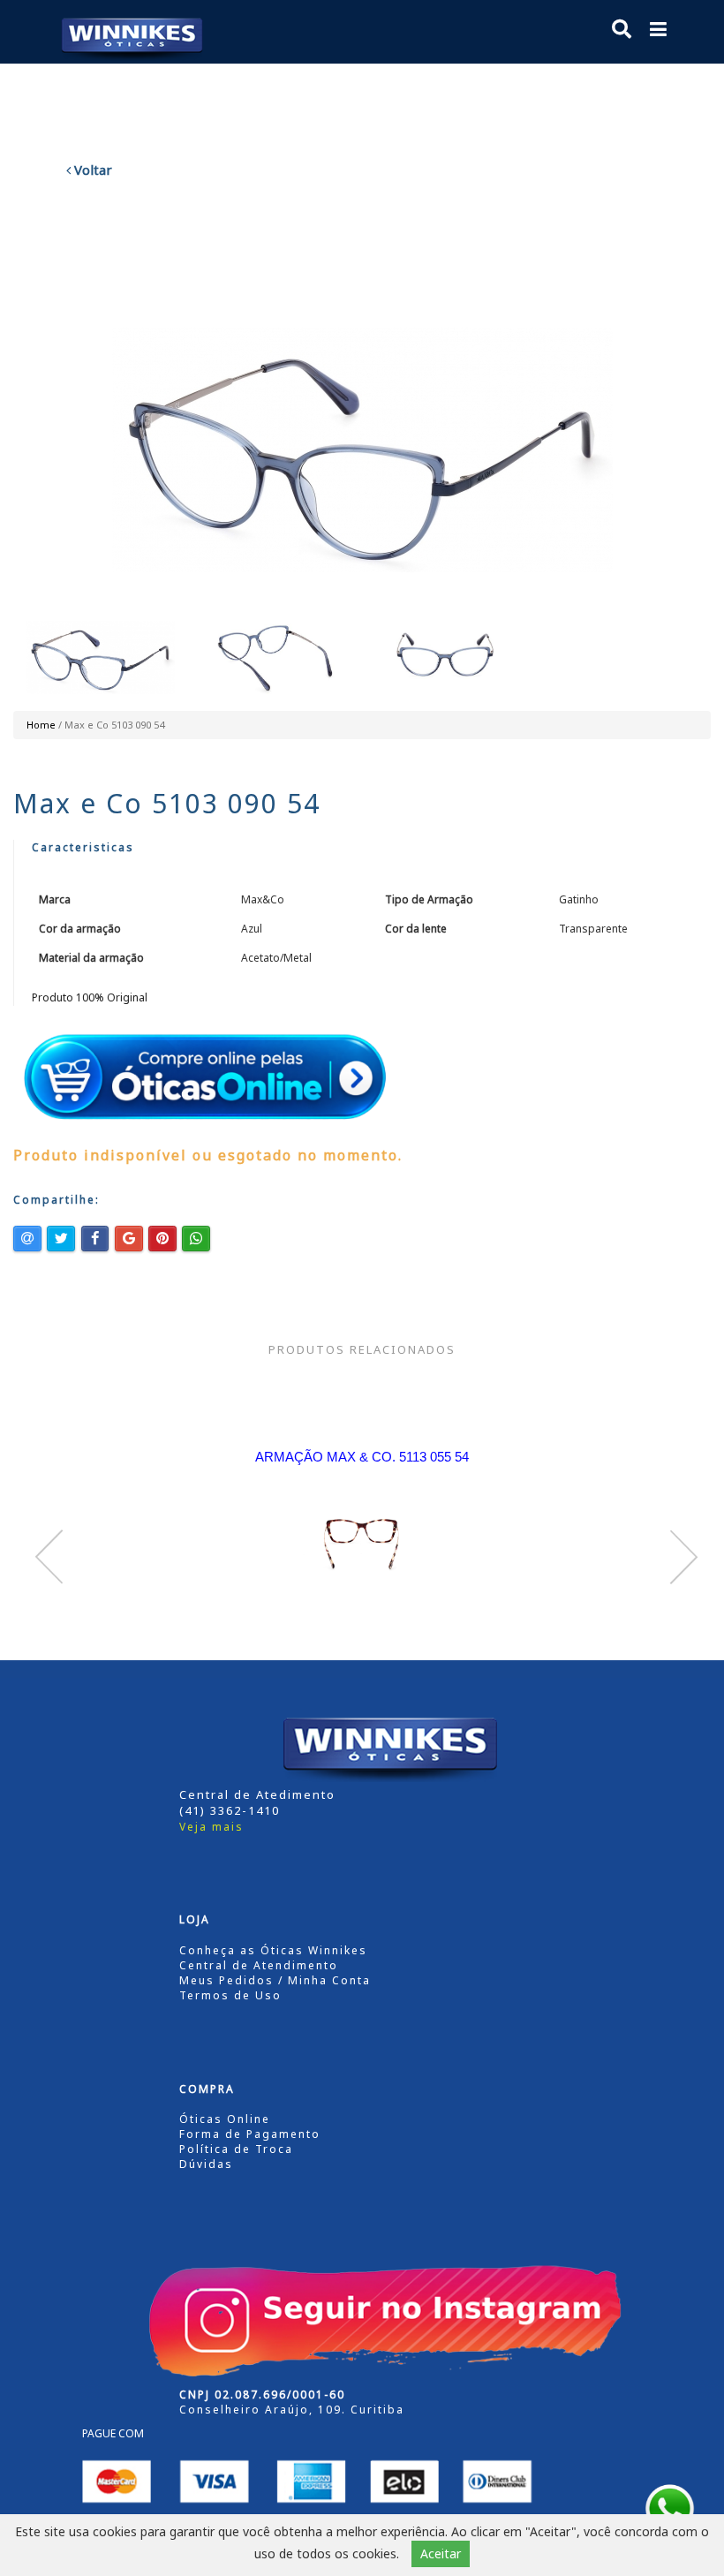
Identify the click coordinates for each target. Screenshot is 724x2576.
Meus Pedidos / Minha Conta (275, 1980)
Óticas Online (225, 2119)
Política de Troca (236, 2149)
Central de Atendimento (259, 1965)
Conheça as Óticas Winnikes (273, 1950)
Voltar (91, 170)
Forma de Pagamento (250, 2134)
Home (41, 725)
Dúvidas (206, 2164)
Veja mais (211, 1827)
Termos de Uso (230, 1995)
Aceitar (441, 2553)
